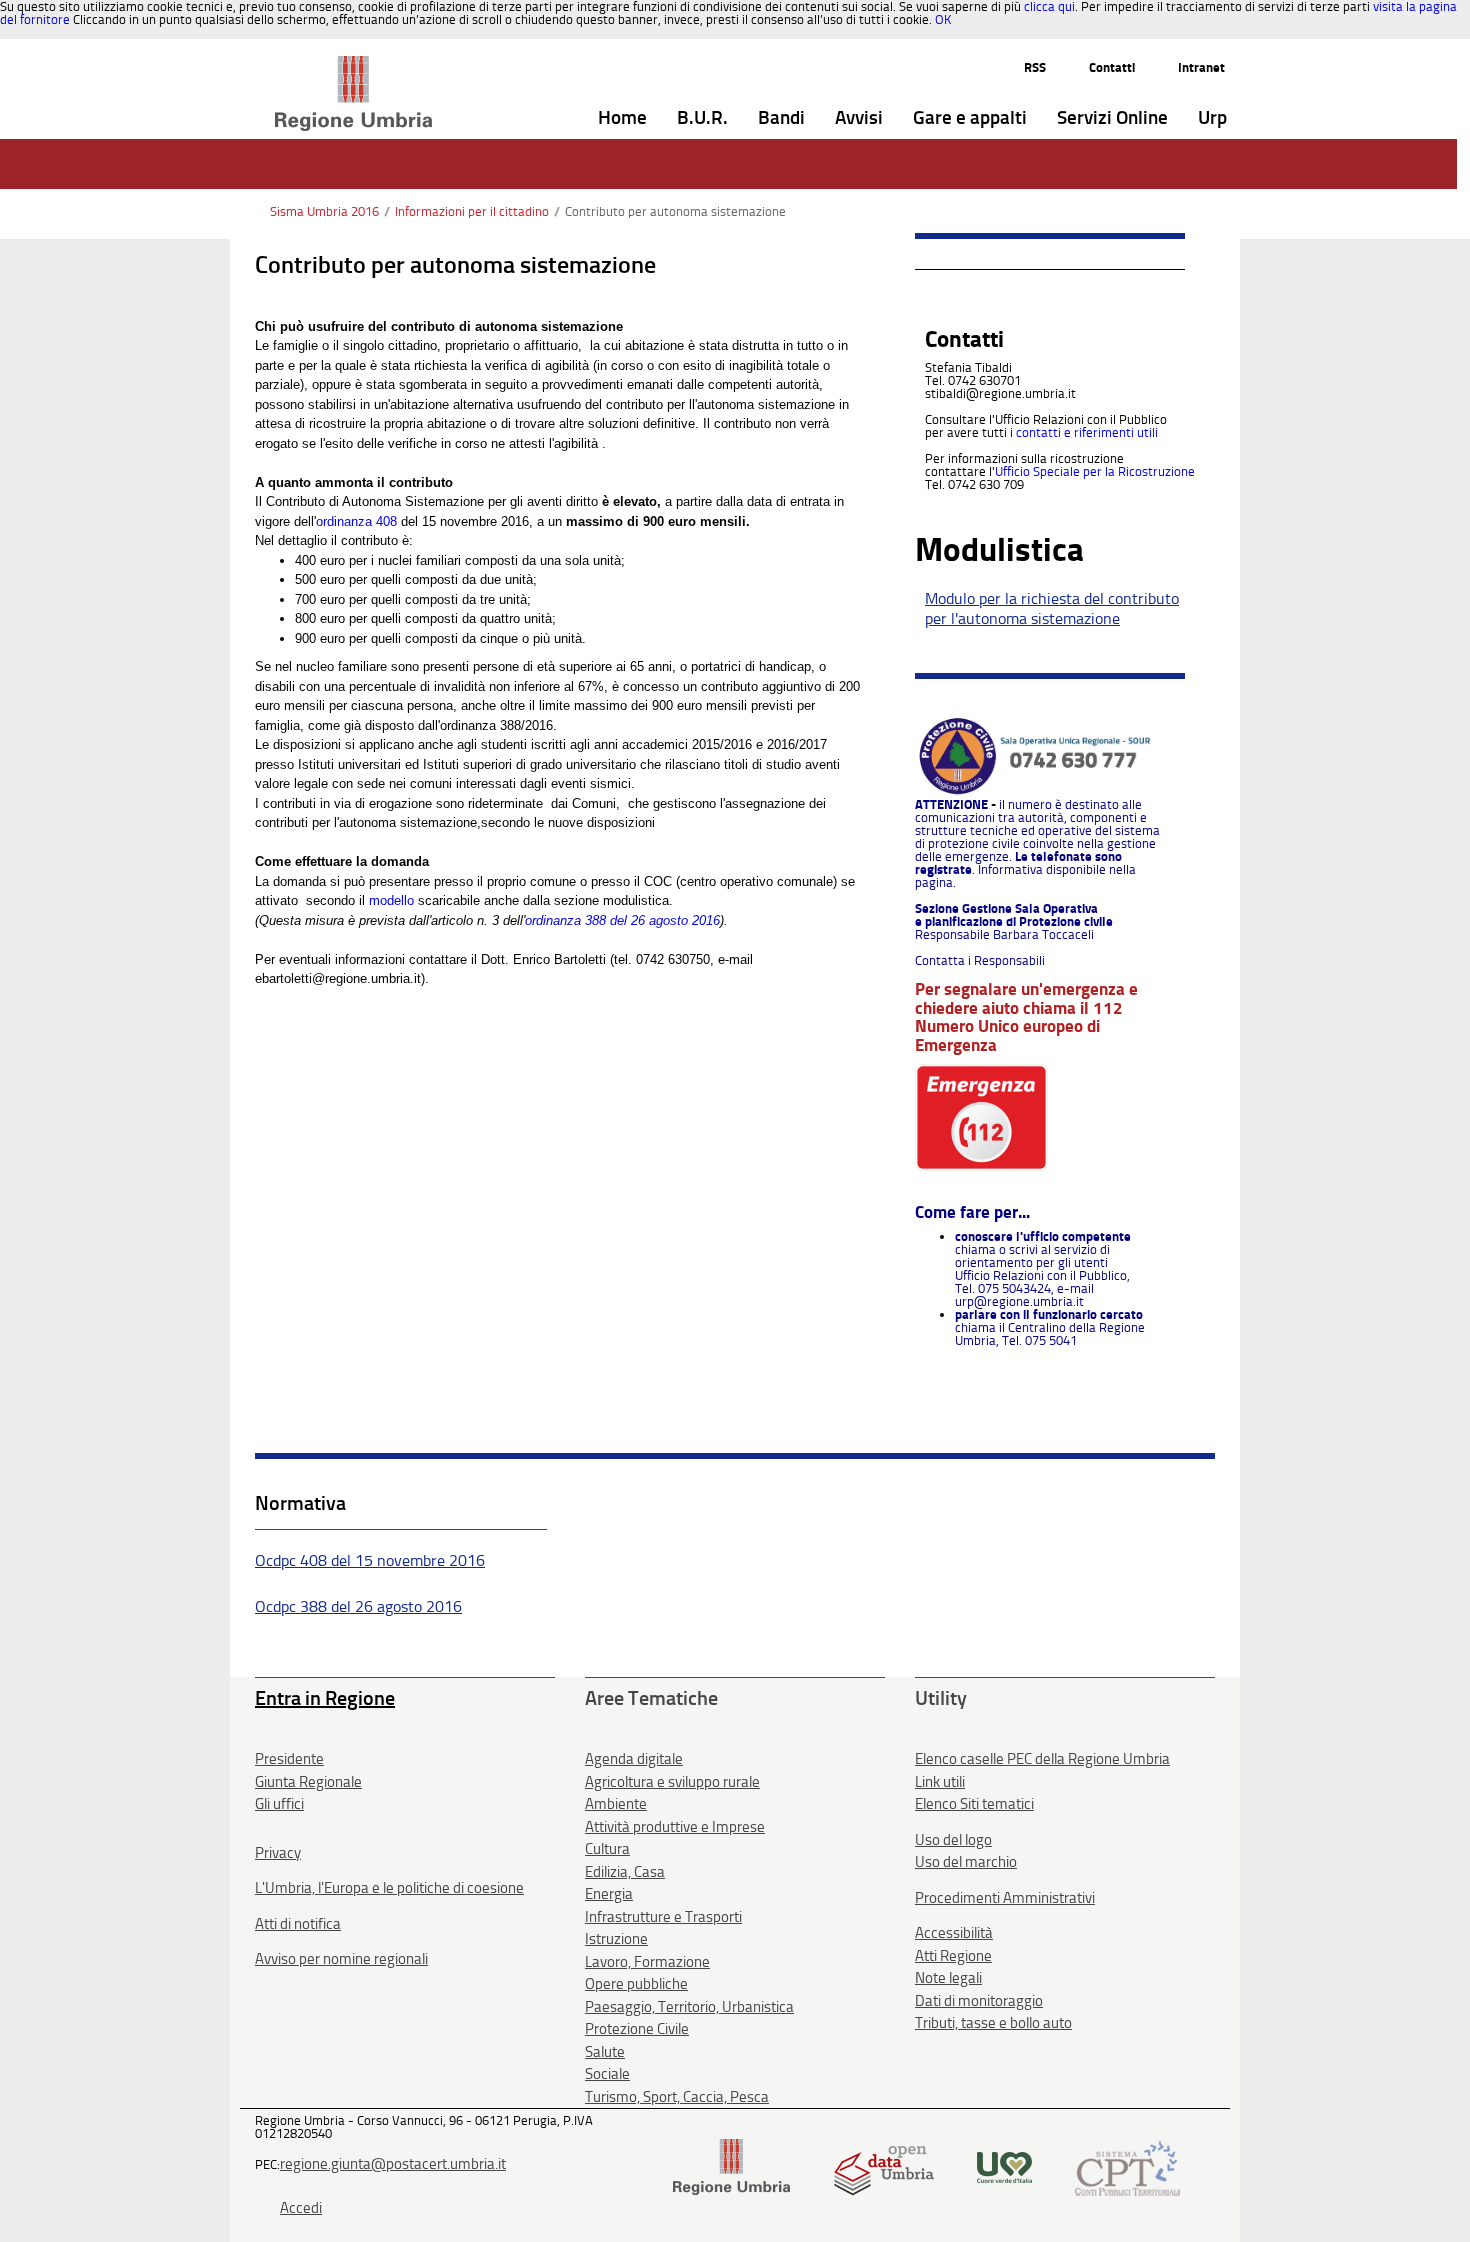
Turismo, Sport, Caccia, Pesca (677, 2097)
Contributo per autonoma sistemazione (675, 211)
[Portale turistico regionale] (1004, 2166)
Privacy (278, 1853)
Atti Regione (953, 1956)
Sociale (607, 2074)
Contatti (1112, 67)
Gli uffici (279, 1804)
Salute (605, 2052)
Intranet (1201, 67)
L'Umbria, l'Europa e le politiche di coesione (389, 1888)
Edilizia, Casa (625, 1872)
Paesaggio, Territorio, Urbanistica (689, 2007)
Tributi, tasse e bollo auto (993, 2023)
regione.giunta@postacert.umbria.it (393, 2164)
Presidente (289, 1759)
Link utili (940, 1782)
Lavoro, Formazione (647, 1962)
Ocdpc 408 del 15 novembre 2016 (370, 1560)
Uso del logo (953, 1840)
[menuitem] (622, 118)
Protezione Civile (637, 2029)
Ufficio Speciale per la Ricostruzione (1095, 471)
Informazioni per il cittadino (472, 211)
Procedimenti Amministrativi (1005, 1898)
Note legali (948, 1978)
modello (391, 900)
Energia (609, 1894)
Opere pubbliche (636, 1984)
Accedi (301, 2208)
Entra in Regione (325, 1698)
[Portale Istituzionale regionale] (731, 2166)
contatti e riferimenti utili (1087, 432)
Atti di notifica (298, 1924)
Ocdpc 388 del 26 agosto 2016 (358, 1606)
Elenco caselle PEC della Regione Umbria (1042, 1759)
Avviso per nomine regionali (341, 1959)
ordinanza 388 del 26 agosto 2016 (622, 920)
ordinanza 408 (356, 521)
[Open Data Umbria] (883, 2166)
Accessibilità (954, 1933)
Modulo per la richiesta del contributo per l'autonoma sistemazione (1052, 608)
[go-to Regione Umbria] (353, 65)
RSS (1035, 67)
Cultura (607, 1849)
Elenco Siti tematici (974, 1804)
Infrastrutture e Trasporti (663, 1917)
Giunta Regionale (308, 1782)
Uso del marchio (966, 1862)
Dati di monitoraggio (979, 2001)
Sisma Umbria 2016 (324, 211)
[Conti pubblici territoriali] (1127, 2166)
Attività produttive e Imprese (675, 1827)
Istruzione (616, 1939)
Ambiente (616, 1804)
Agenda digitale (634, 1759)
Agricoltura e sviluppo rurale (672, 1782)
